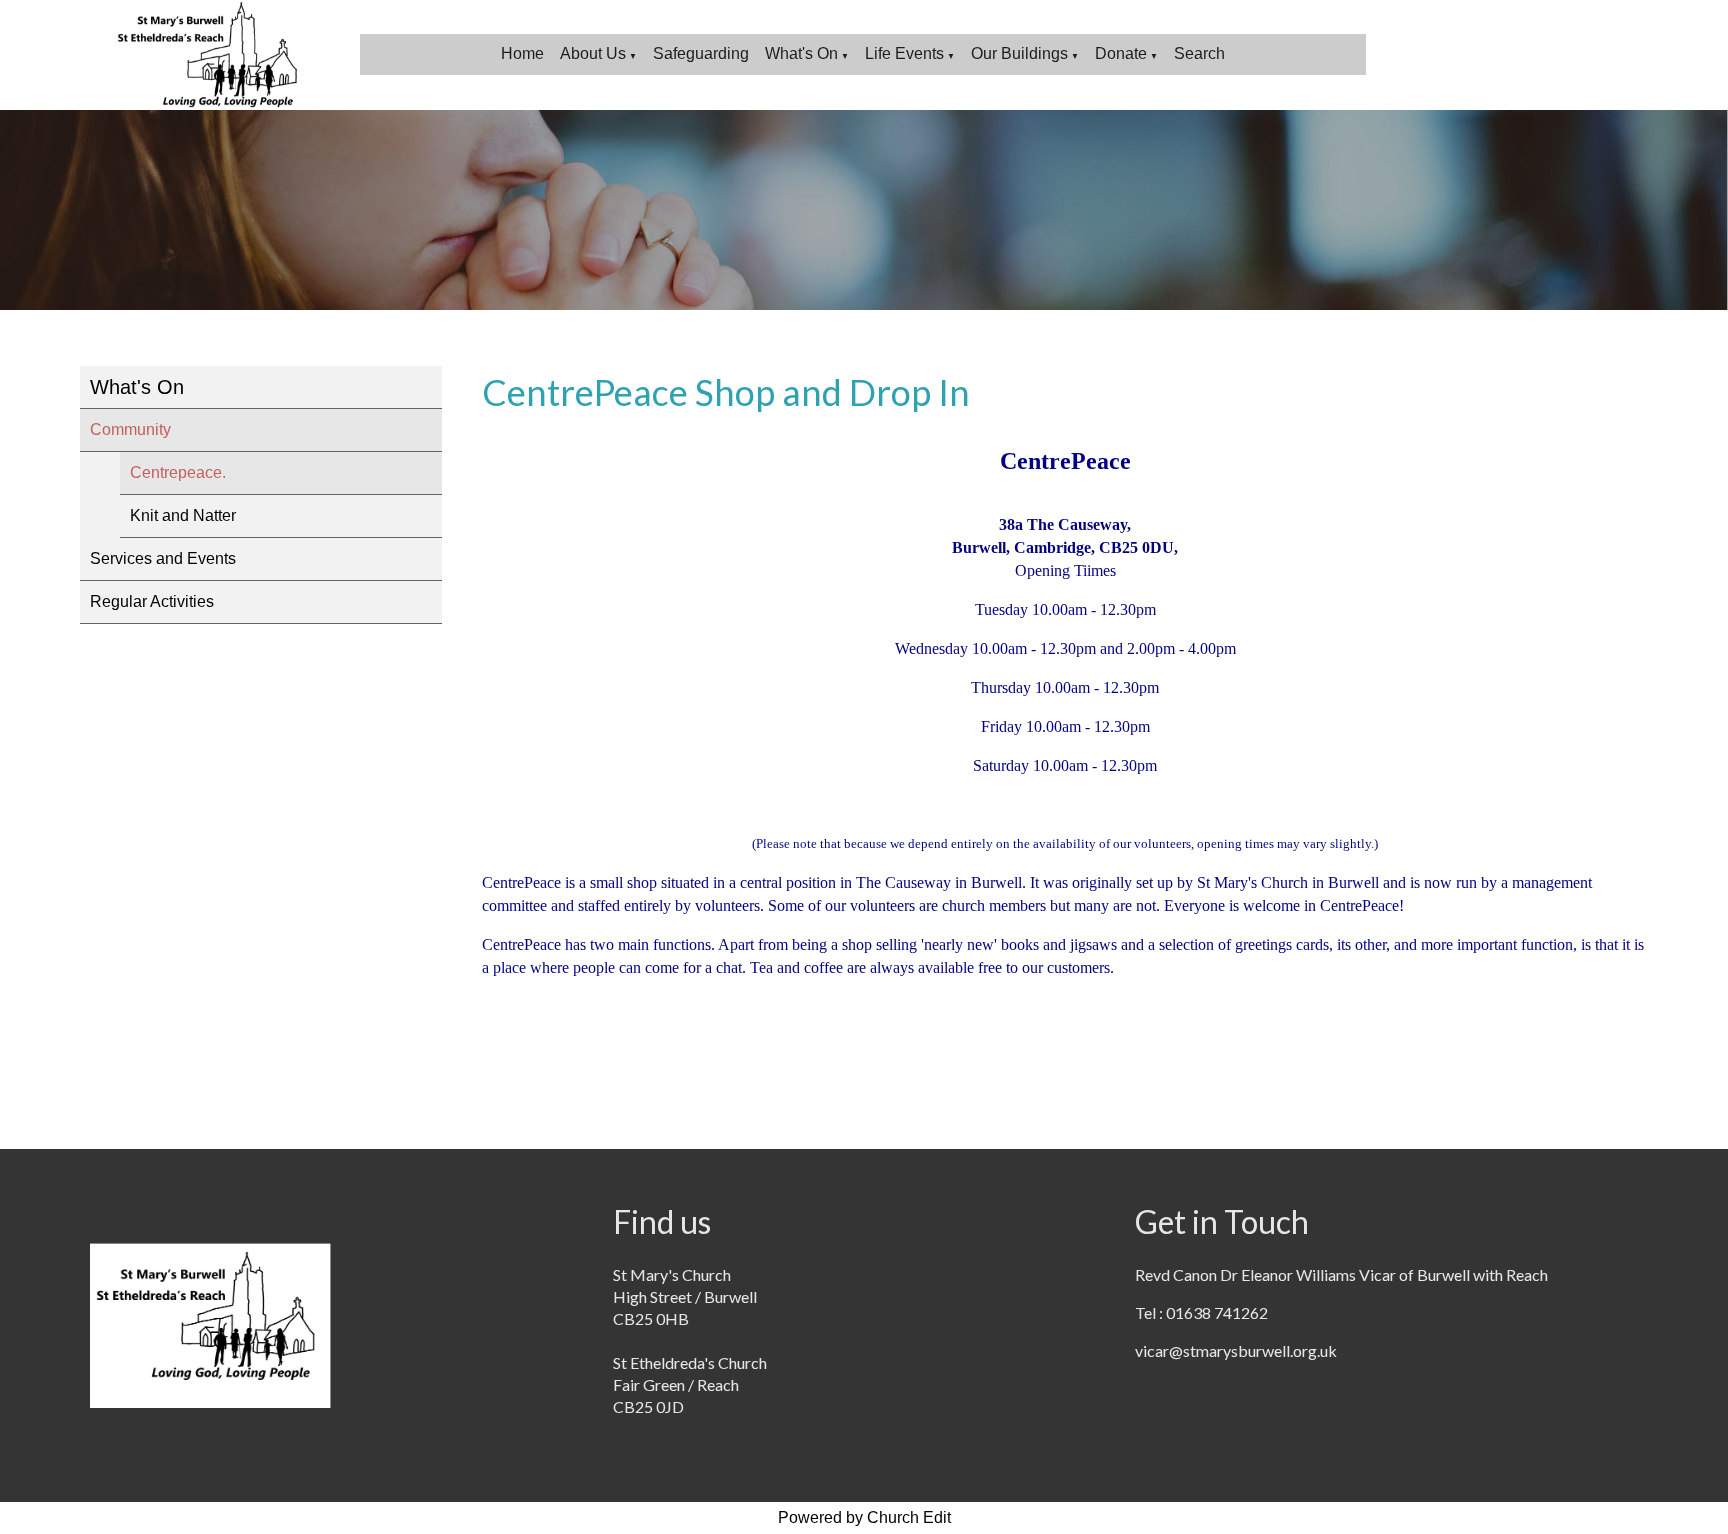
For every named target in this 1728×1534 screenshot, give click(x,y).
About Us (593, 53)
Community (130, 429)
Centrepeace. (178, 472)
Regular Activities (152, 601)
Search (1199, 53)
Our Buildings (1019, 53)
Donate (1121, 53)
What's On (801, 53)
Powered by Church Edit (864, 1517)
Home (522, 53)
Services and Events (163, 558)
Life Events (904, 53)
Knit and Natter (183, 515)
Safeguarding (701, 53)
